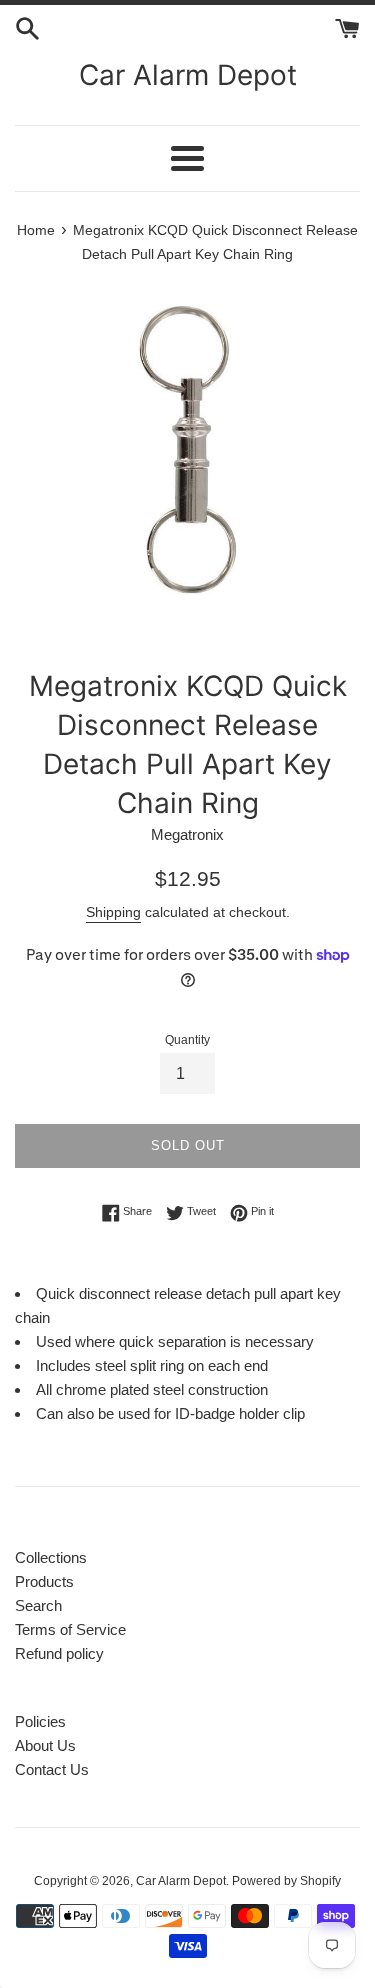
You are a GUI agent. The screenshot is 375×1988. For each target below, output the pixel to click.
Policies (40, 1721)
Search (38, 1605)
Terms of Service (70, 1629)
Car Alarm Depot (188, 75)
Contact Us (52, 1769)
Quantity (187, 1040)
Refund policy (59, 1653)
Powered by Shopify (286, 1881)
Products (44, 1581)
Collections (51, 1557)
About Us (45, 1745)
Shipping (113, 912)
